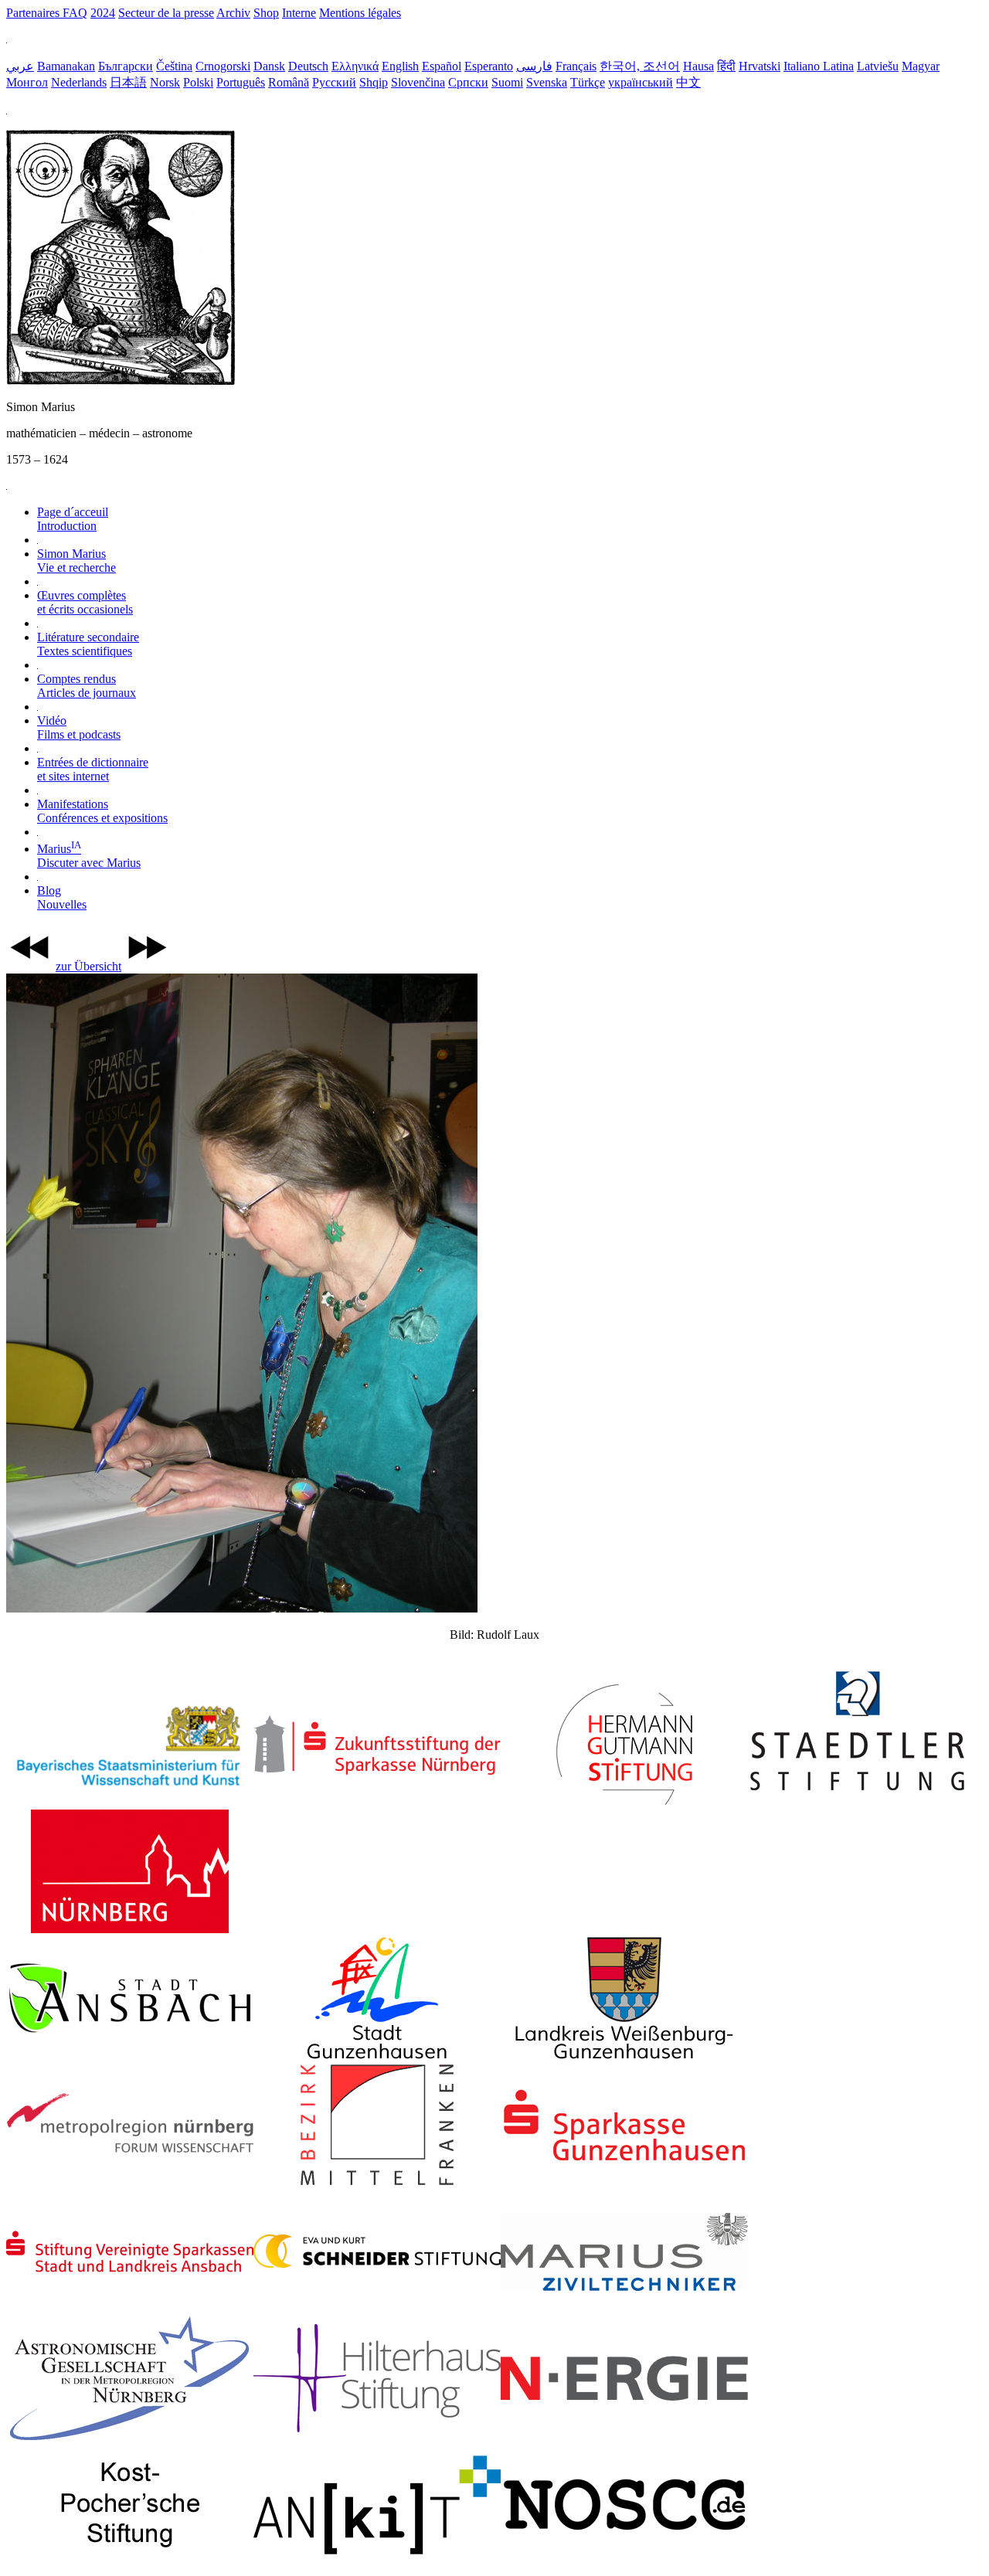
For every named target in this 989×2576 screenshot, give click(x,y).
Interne (299, 13)
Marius (89, 856)
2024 (103, 13)
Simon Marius (76, 561)
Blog (62, 897)
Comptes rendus (87, 686)
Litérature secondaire (88, 644)
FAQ (75, 13)
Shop (266, 13)
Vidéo (79, 727)
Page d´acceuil (73, 519)
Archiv (233, 13)
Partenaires (34, 13)
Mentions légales (360, 13)
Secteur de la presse (166, 13)
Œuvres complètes (85, 602)
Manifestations (102, 811)
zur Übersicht (88, 966)
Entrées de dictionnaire (93, 769)
